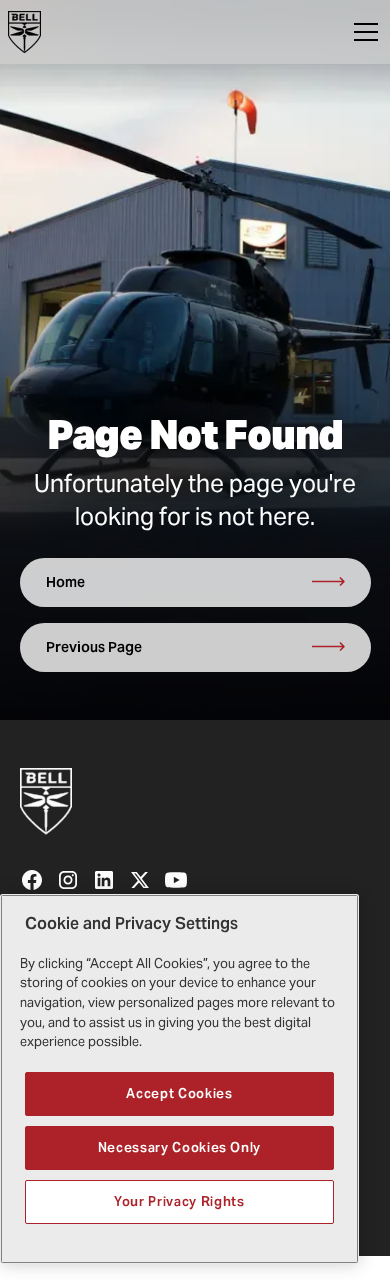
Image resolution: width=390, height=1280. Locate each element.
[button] (362, 32)
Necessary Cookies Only (179, 1147)
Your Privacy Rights (179, 1201)
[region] (179, 1079)
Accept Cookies (179, 1093)
